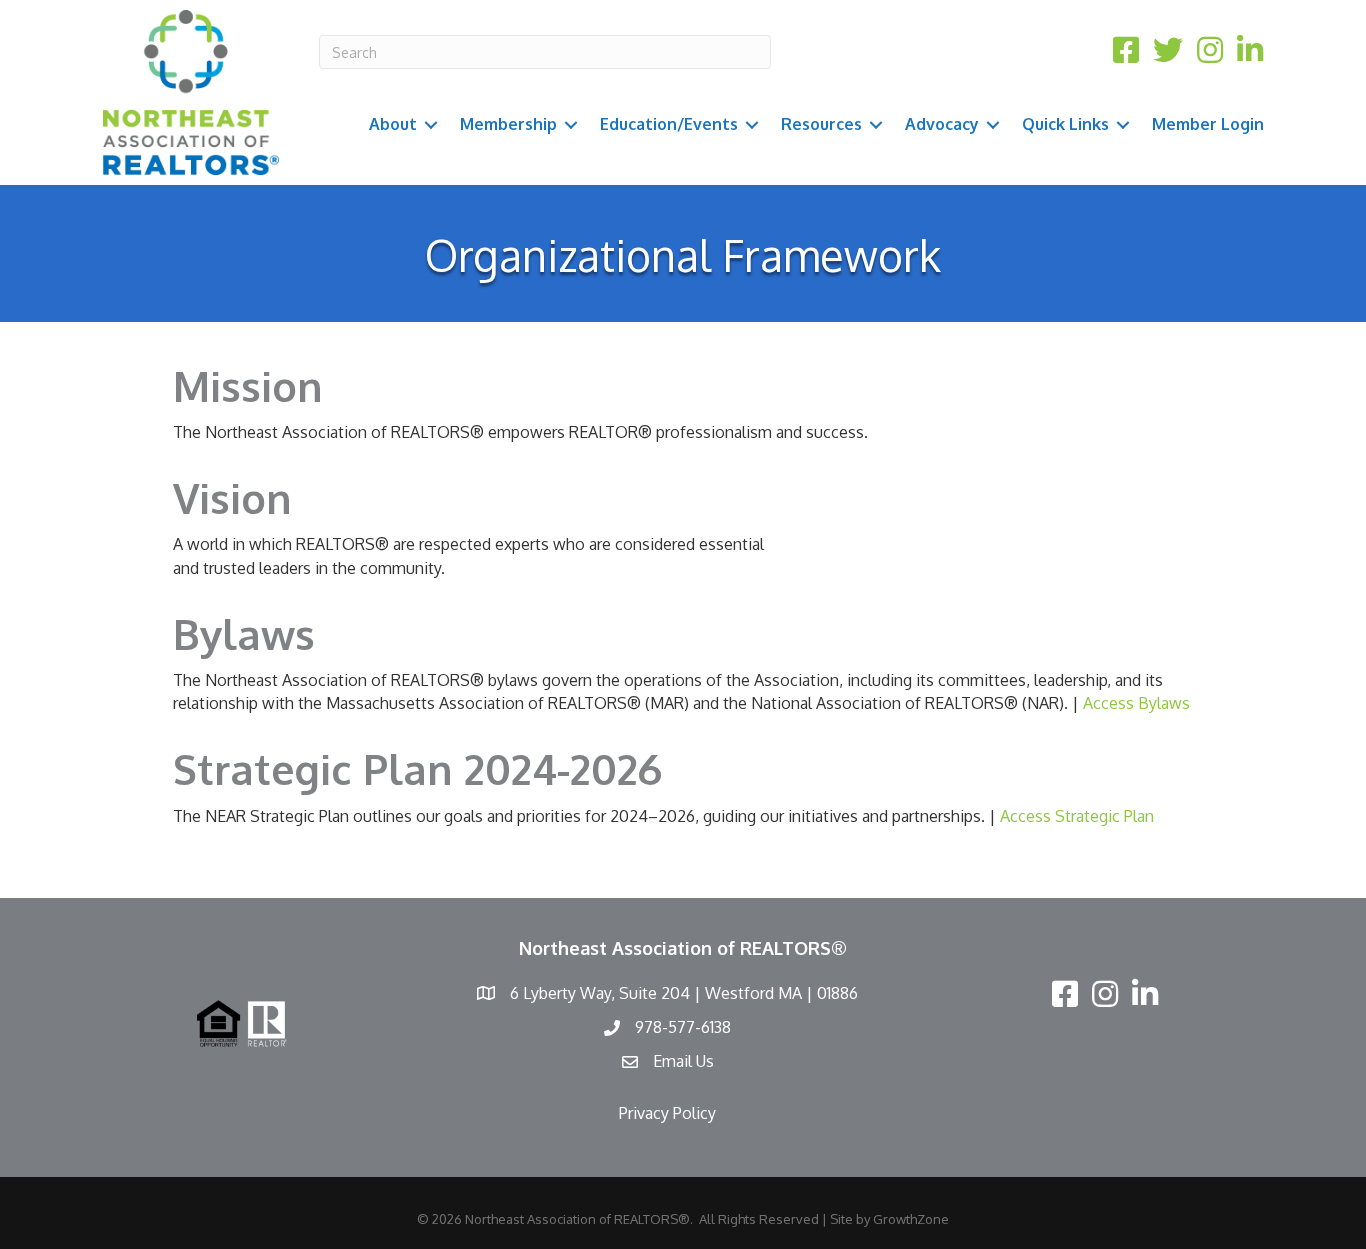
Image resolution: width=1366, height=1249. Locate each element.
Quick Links (1065, 124)
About (393, 124)
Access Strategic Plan (1077, 816)
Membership (508, 124)
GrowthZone (911, 1219)
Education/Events (669, 124)
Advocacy (942, 124)
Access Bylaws (1136, 703)
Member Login (1208, 124)
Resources (821, 124)
